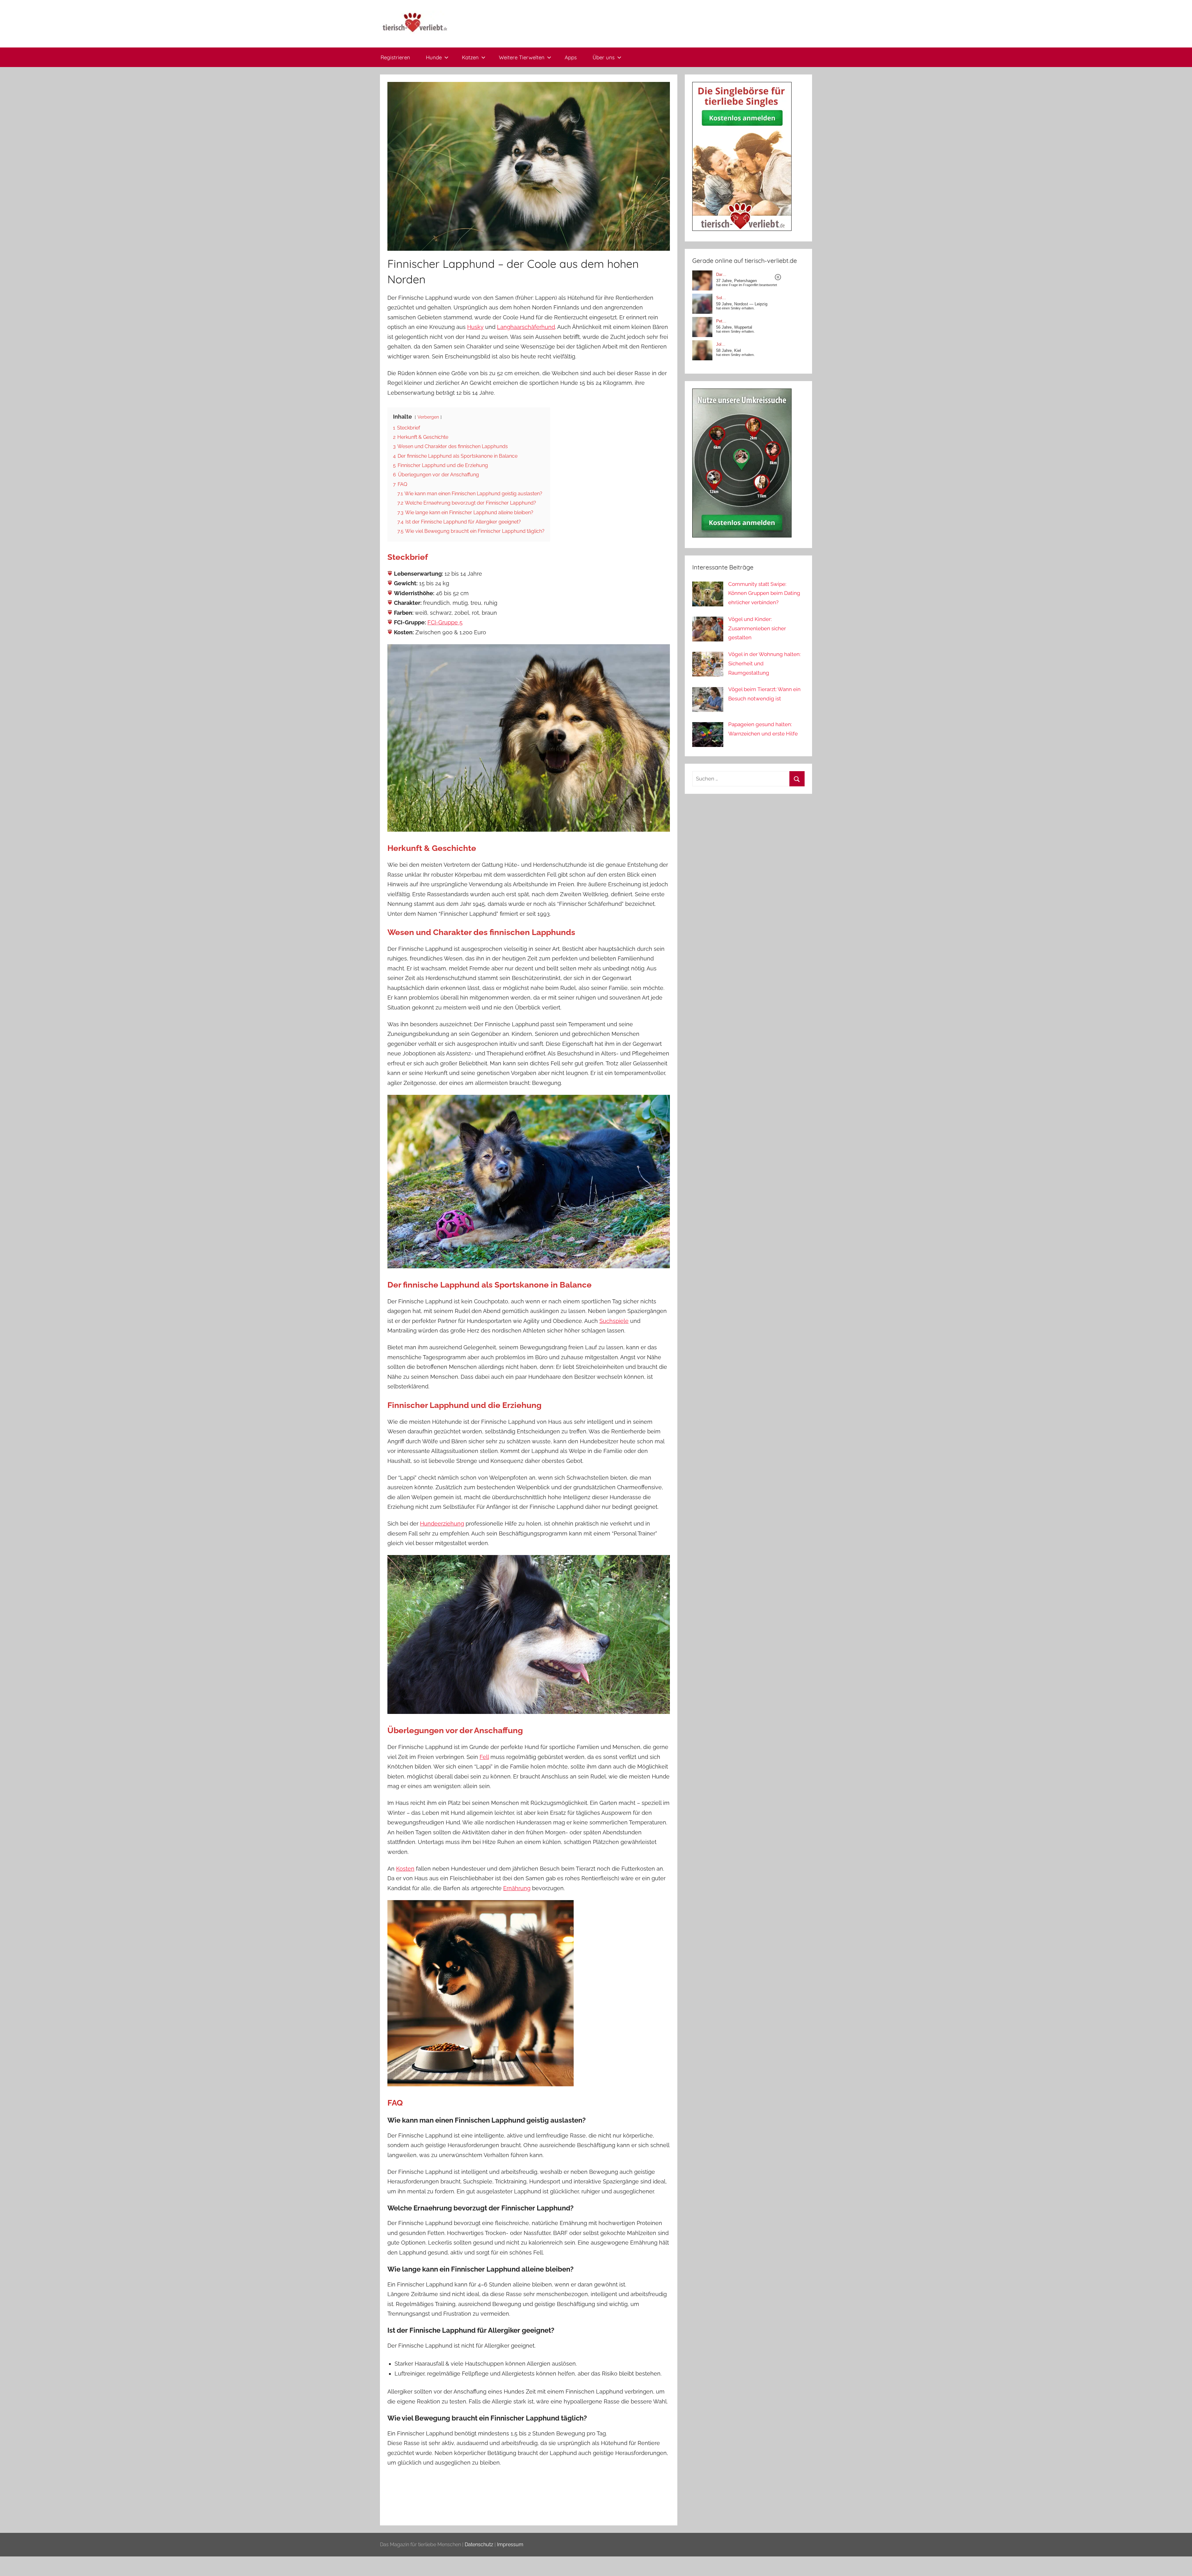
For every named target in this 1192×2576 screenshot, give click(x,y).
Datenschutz (479, 2545)
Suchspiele (614, 1321)
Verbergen (428, 417)
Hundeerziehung (442, 1524)
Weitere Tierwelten (522, 57)
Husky (475, 327)
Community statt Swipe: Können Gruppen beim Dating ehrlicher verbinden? (764, 593)
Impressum (510, 2545)
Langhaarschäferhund (526, 327)
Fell (484, 1757)
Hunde (434, 57)
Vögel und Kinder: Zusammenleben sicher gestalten (757, 628)
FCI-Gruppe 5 (445, 622)
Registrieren (395, 57)
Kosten (405, 1869)
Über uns (604, 57)
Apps (571, 57)
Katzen (470, 57)
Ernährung (517, 1888)
